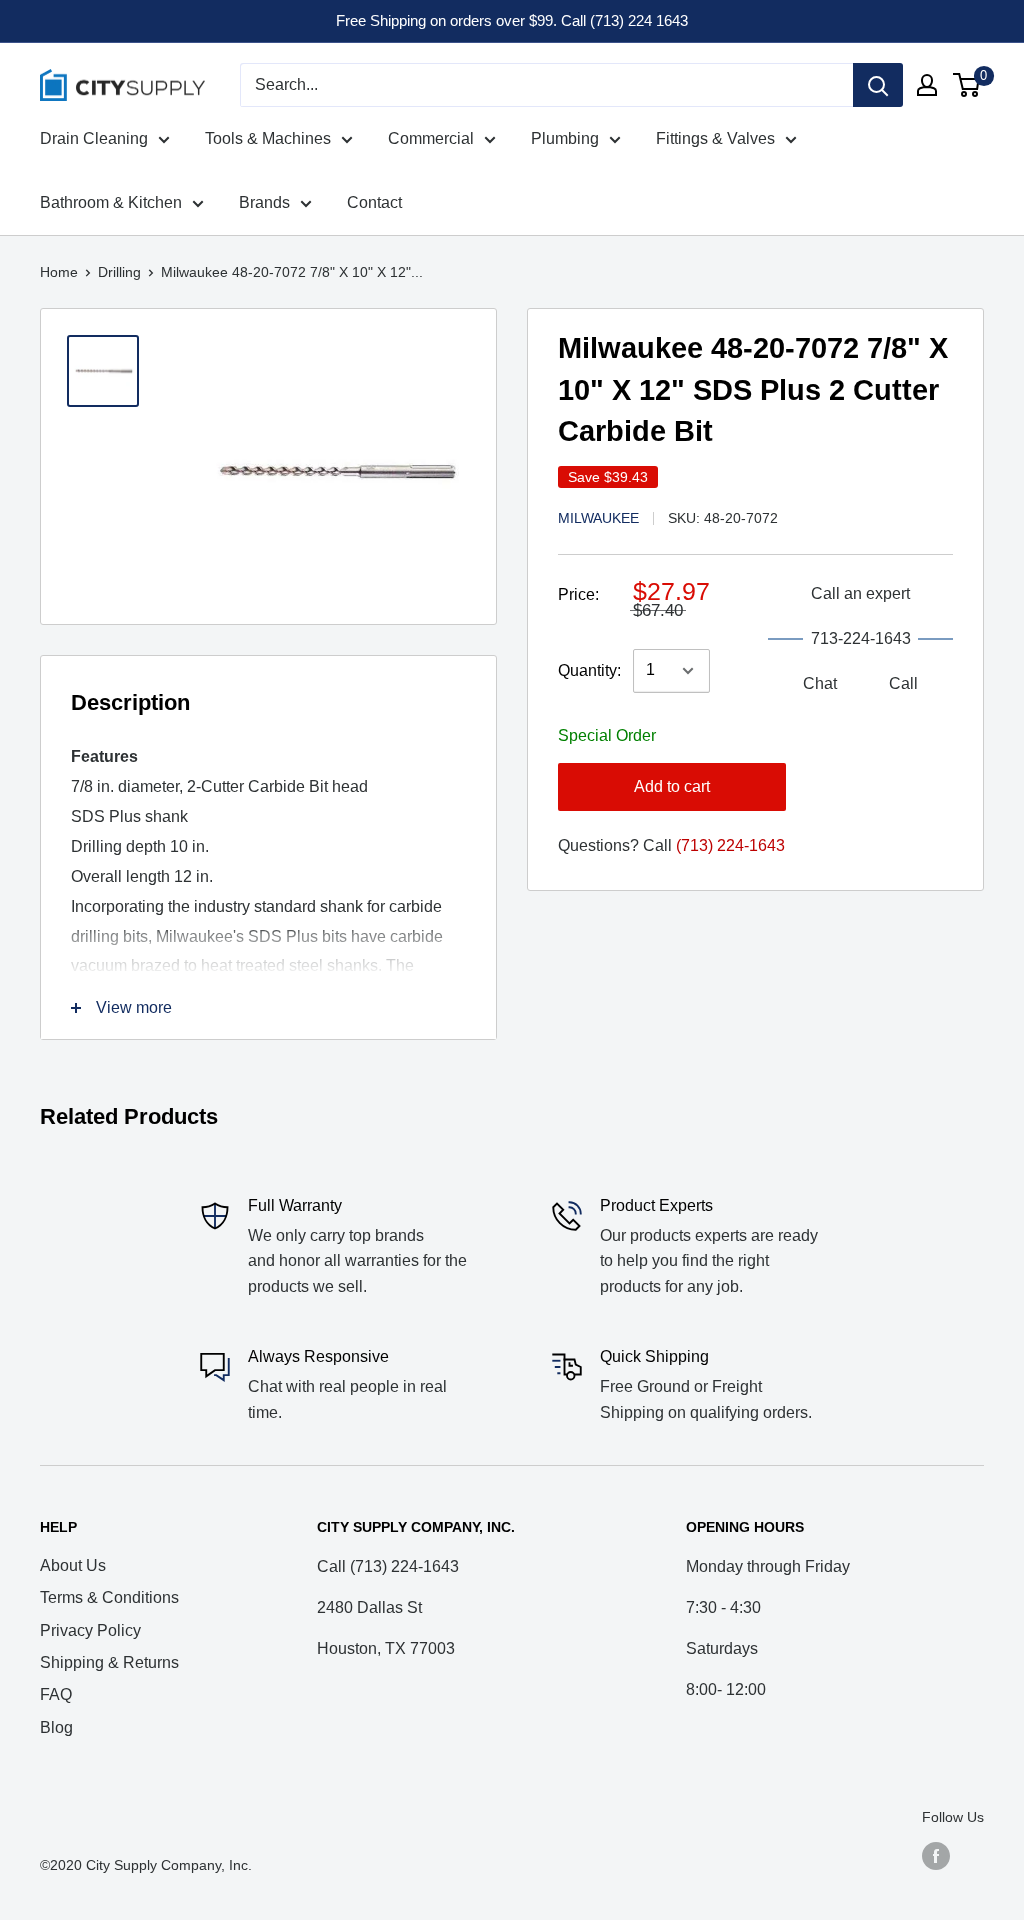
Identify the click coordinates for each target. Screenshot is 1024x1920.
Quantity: (589, 670)
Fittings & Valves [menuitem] (715, 138)
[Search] (878, 85)
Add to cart (672, 786)
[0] (967, 85)
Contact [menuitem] (374, 202)
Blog (56, 1727)
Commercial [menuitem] (431, 138)
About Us (73, 1565)
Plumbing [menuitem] (565, 138)
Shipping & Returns (109, 1662)
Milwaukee (598, 518)
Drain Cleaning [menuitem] (94, 138)
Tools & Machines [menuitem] (268, 138)
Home (59, 272)
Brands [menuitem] (264, 202)
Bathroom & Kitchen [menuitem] (111, 202)
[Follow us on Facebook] (936, 1856)
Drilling (119, 272)
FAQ (56, 1694)
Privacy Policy (90, 1630)
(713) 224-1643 (730, 845)
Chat (820, 683)
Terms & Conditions (109, 1597)
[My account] (927, 85)
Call (903, 683)
